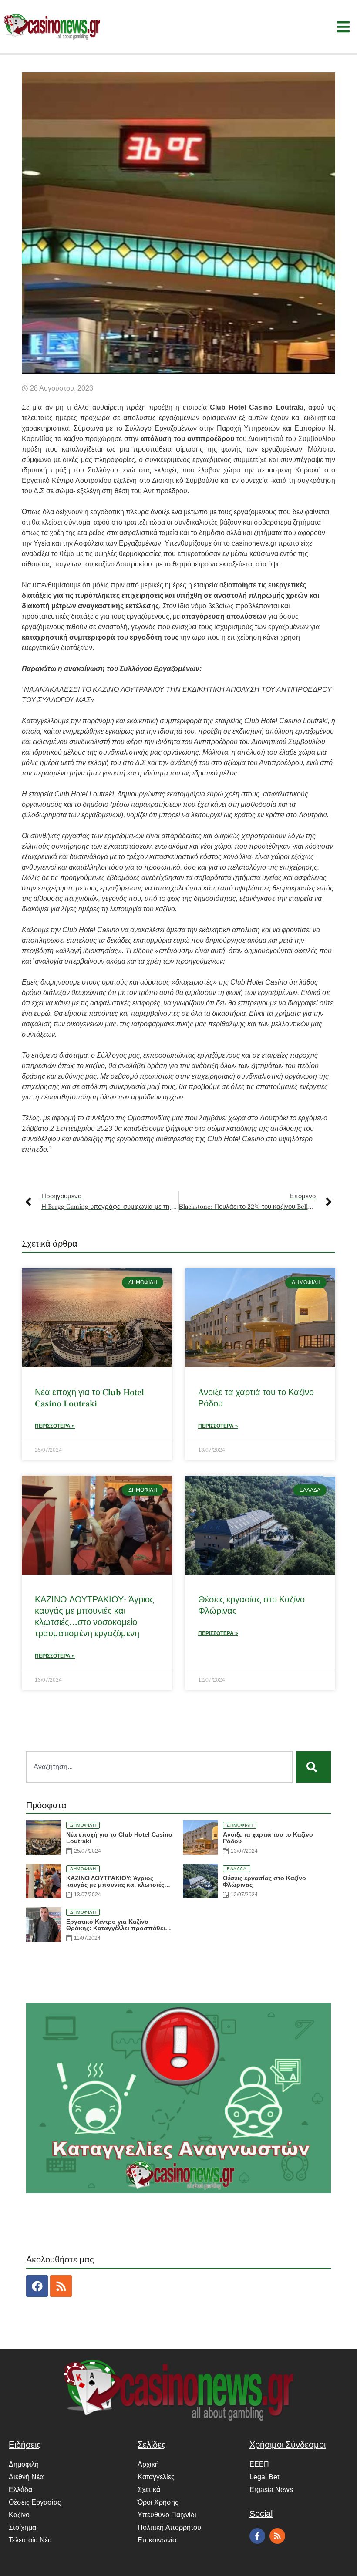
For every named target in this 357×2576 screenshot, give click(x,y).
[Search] (313, 1767)
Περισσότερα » (55, 1426)
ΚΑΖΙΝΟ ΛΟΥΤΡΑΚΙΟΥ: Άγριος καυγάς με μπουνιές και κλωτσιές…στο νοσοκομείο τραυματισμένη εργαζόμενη (94, 1617)
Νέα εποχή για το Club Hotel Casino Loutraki (89, 1398)
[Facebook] (37, 2286)
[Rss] (61, 2286)
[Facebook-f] (257, 2536)
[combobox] (159, 1767)
